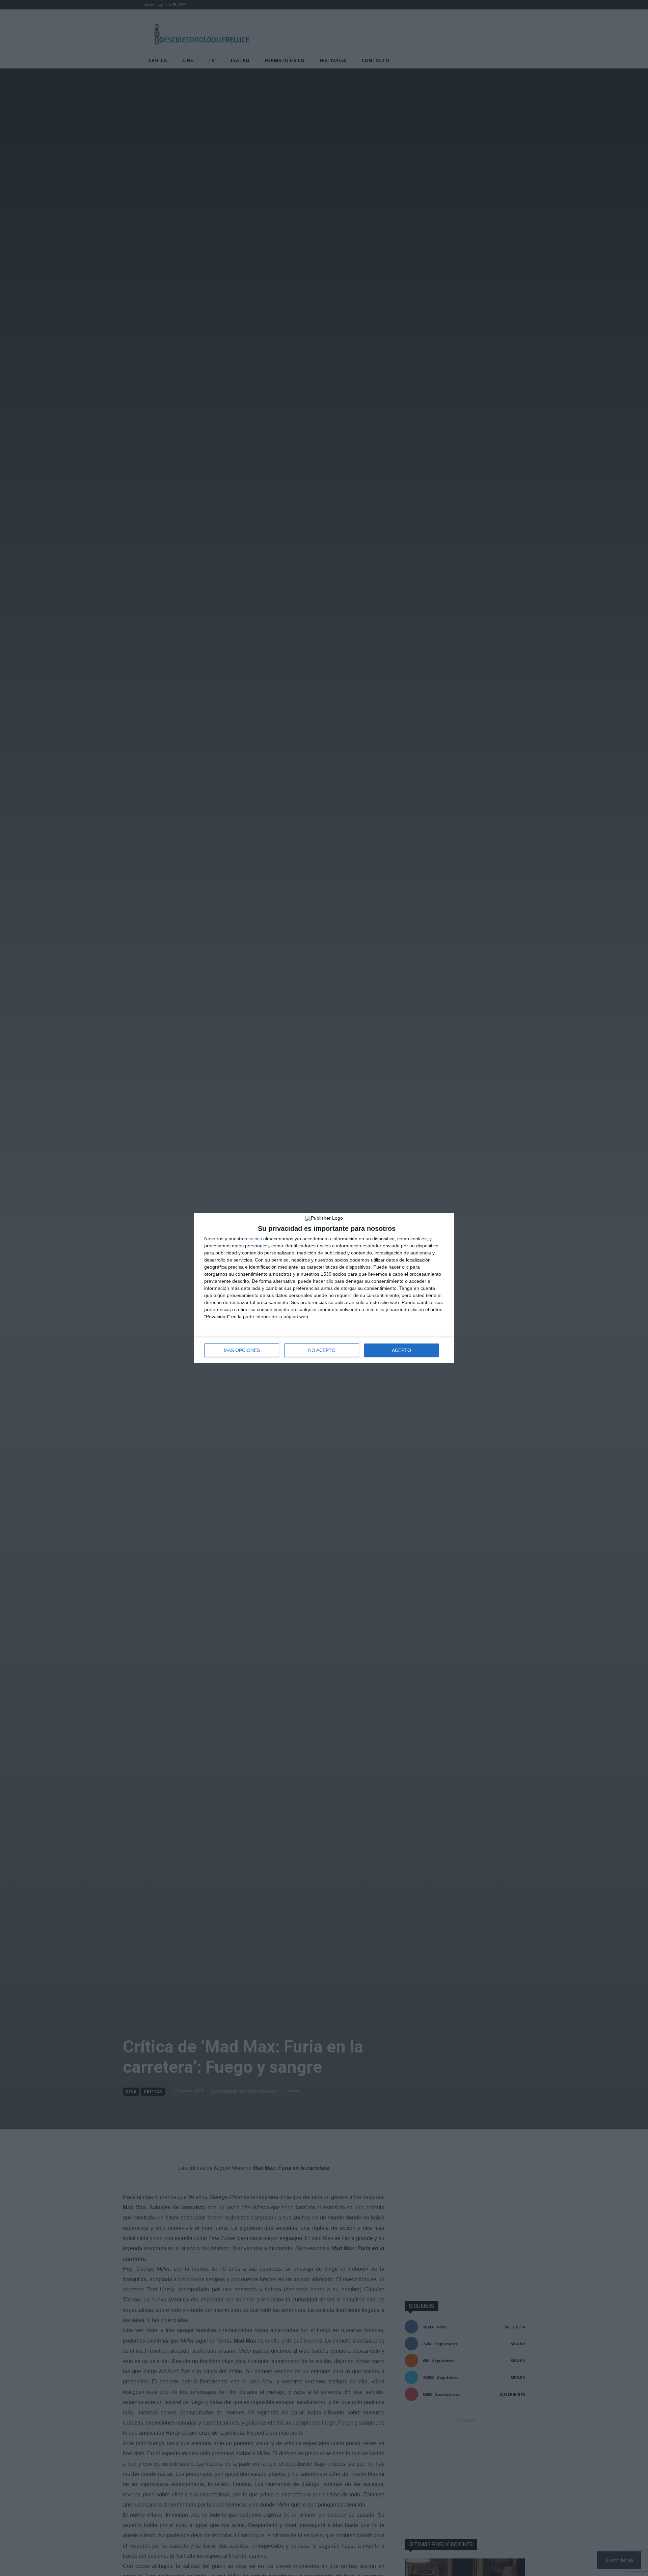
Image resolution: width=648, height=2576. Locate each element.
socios (255, 1239)
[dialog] (324, 1288)
